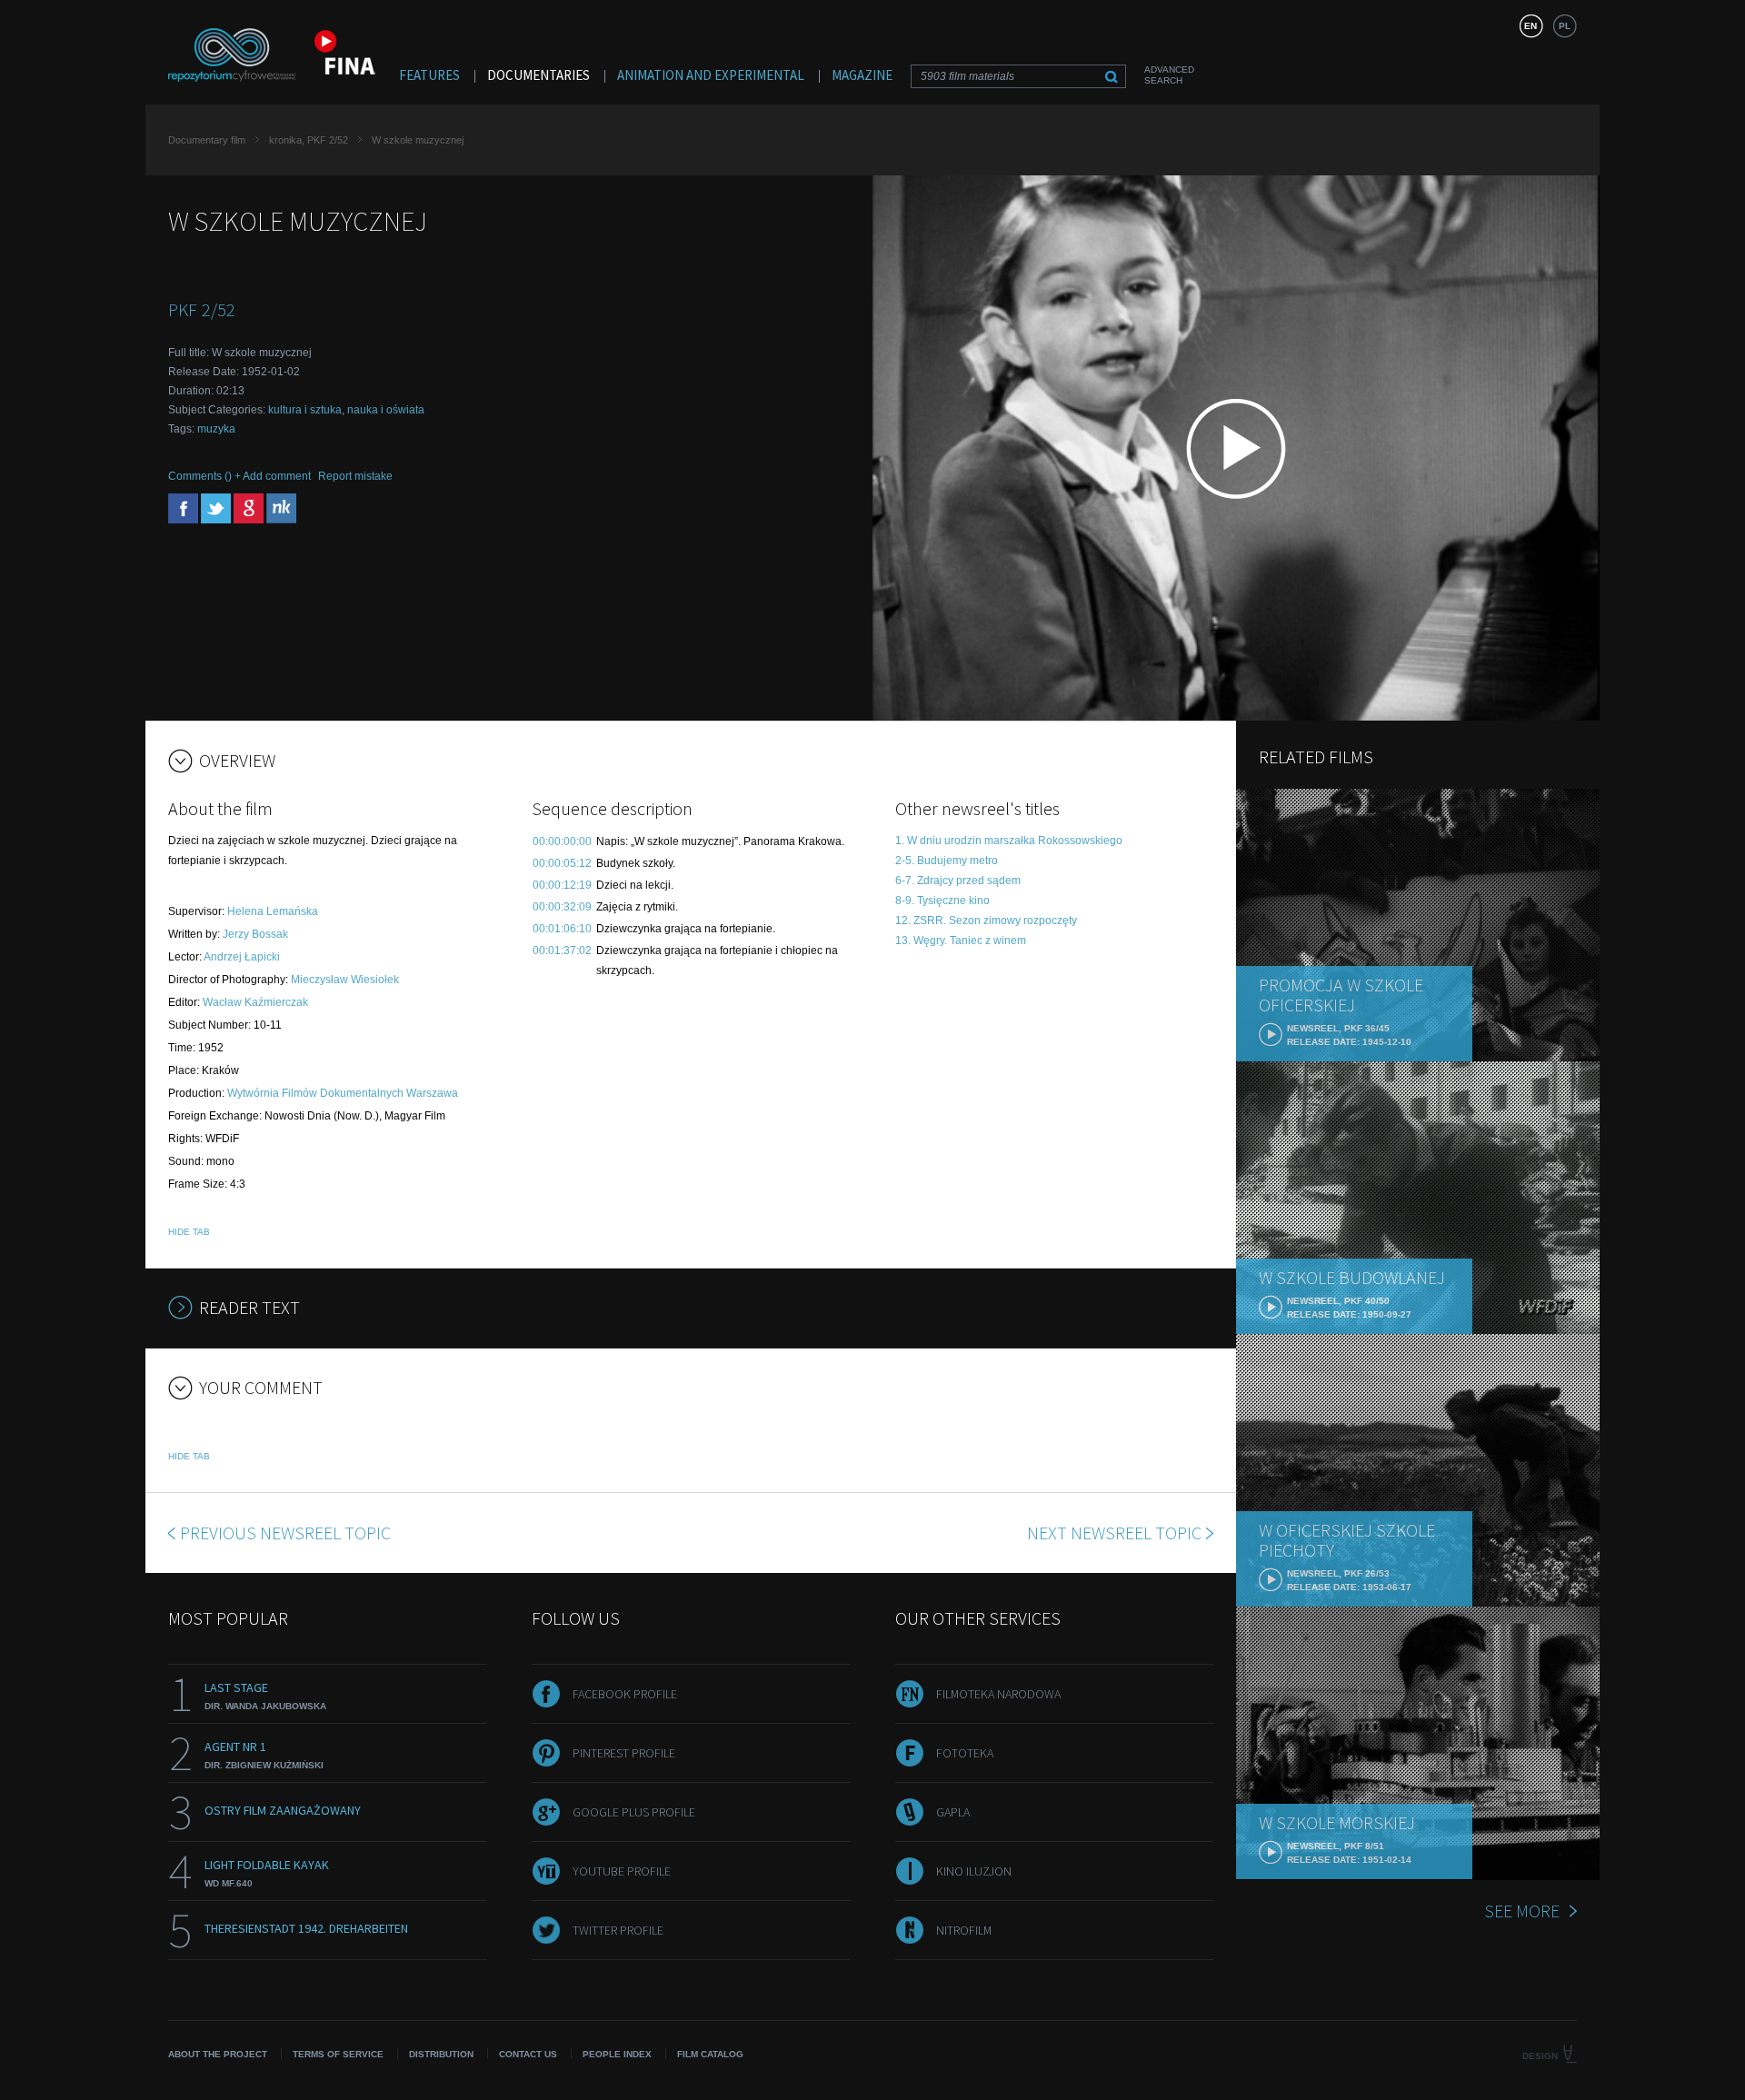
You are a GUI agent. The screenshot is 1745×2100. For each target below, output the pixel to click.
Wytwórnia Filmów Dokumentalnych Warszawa (343, 1093)
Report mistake (355, 476)
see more (1522, 1911)
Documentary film (207, 140)
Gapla (953, 1812)
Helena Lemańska (273, 911)
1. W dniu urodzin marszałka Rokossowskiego (1009, 841)
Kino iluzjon (974, 1871)
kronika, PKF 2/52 (309, 140)
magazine (862, 75)
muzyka (216, 429)
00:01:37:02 (562, 950)
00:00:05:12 (562, 863)
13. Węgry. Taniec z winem (961, 941)
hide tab (189, 1232)
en (1531, 26)
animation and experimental (711, 75)
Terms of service (338, 2054)
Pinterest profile (624, 1753)
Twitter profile (618, 1930)
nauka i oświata (386, 410)
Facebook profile (625, 1694)
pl (1565, 26)
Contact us (528, 2054)
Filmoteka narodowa (998, 1694)
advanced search (1169, 75)
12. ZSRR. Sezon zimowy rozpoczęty (986, 921)
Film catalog (710, 2054)
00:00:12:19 (562, 885)
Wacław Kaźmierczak (255, 1002)
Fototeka (965, 1753)
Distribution (441, 2054)
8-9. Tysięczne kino (942, 901)
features (429, 75)
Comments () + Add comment (239, 476)
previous (285, 1533)
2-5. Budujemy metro (947, 861)
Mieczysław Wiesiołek (345, 980)
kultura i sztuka (305, 410)
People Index (617, 2054)
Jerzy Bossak (255, 934)
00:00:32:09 (562, 907)
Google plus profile (634, 1812)
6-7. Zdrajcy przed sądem (958, 881)
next (1114, 1533)
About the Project (218, 2054)
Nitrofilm (964, 1930)
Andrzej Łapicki (242, 957)
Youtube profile (622, 1871)
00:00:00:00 (562, 841)
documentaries (538, 75)
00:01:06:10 (562, 929)
